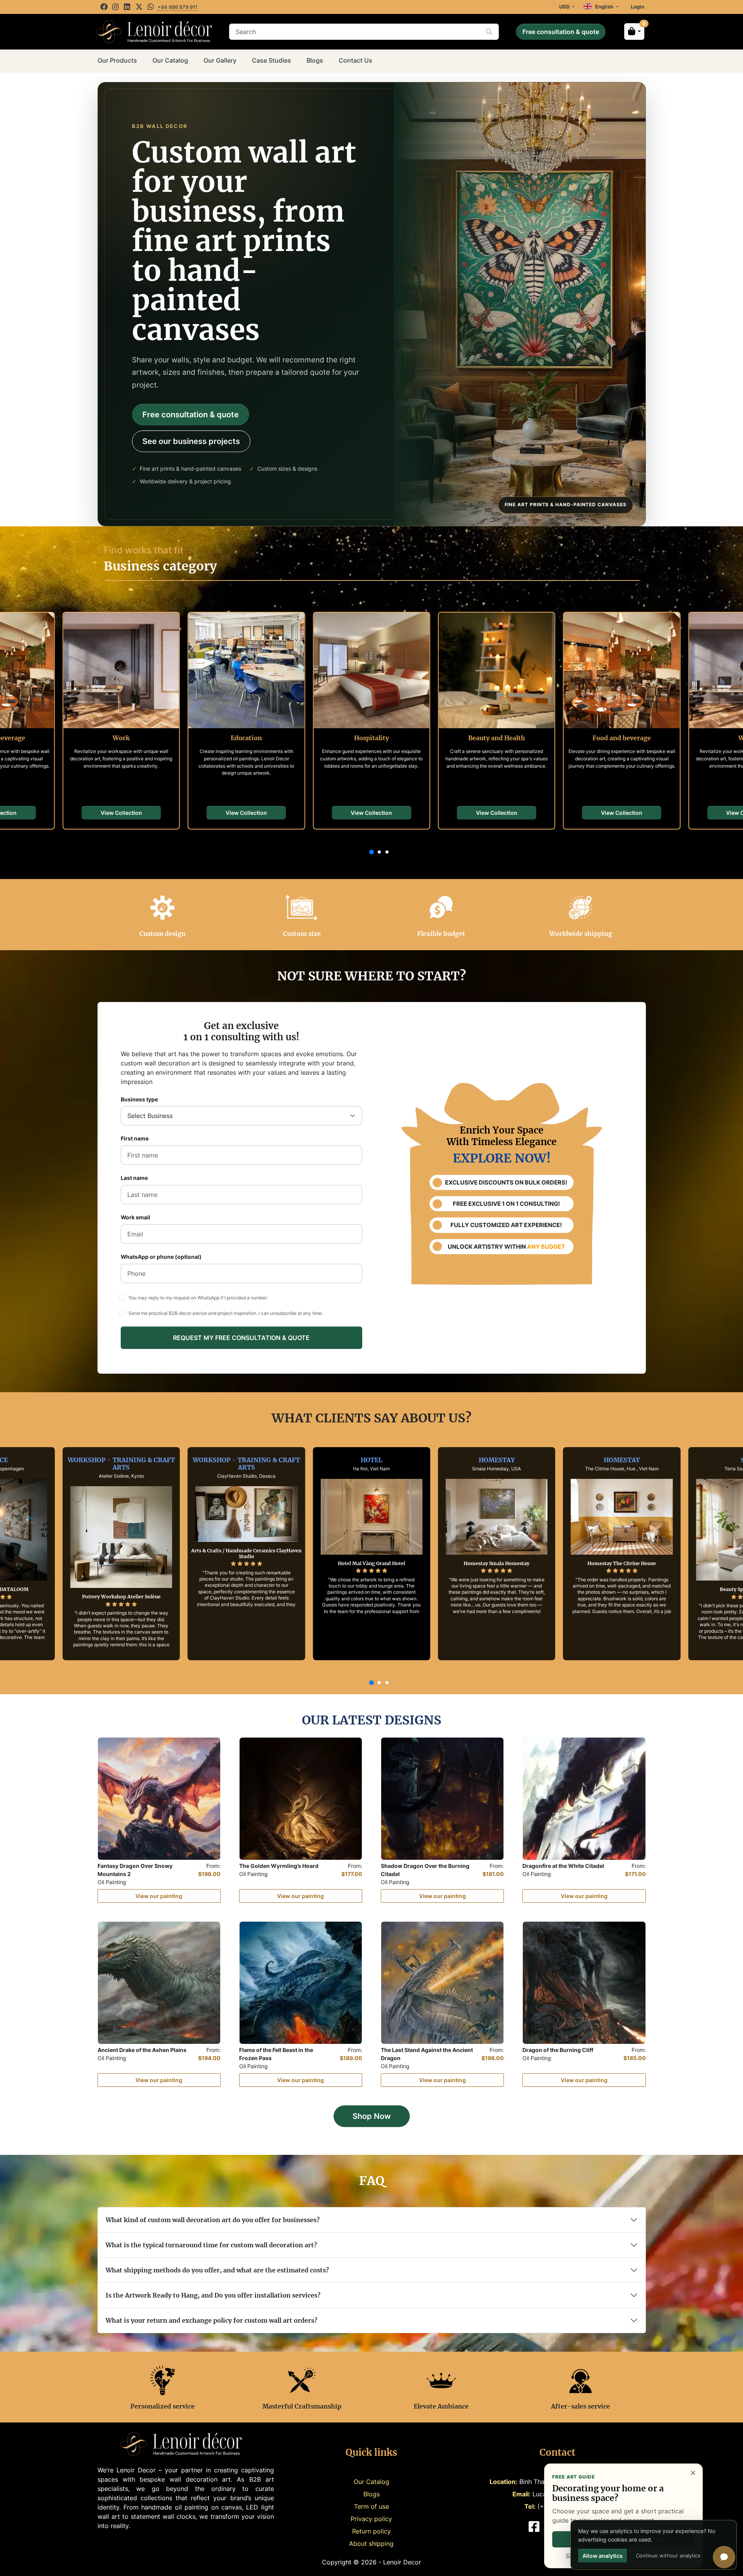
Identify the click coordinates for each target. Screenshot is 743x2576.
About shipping (371, 2544)
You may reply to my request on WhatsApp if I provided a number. (198, 1298)
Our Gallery (220, 60)
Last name (134, 1178)
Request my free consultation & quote (241, 1338)
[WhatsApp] (152, 7)
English (603, 7)
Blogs (315, 60)
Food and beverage (622, 738)
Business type (139, 1099)
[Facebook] (105, 7)
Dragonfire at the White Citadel (563, 1866)
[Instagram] (116, 7)
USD (565, 7)
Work (121, 738)
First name (135, 1139)
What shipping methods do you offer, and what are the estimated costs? (217, 2270)
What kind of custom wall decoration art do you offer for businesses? (213, 2220)
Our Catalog (170, 60)
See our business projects (191, 441)
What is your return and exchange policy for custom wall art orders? (211, 2320)
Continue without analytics (668, 2556)
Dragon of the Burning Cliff (558, 2050)
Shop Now (372, 2116)
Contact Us (355, 60)
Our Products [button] (117, 60)
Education (246, 738)
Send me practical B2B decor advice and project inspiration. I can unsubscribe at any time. (226, 1313)
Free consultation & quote (561, 32)
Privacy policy (371, 2519)
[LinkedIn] (128, 7)
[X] (140, 7)
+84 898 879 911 (177, 7)
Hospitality (371, 738)
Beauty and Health (497, 738)
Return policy (371, 2531)
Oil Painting (112, 1882)
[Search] (489, 32)
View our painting (159, 1896)
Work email (135, 1217)
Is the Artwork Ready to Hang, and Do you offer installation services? (213, 2295)
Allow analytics (603, 2556)
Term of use (371, 2506)
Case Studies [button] (271, 60)
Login (638, 7)
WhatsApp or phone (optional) (161, 1257)
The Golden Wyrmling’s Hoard (279, 1866)
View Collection (121, 813)
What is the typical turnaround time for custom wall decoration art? (211, 2245)
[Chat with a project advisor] (724, 2557)
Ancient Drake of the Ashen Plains (142, 2050)
